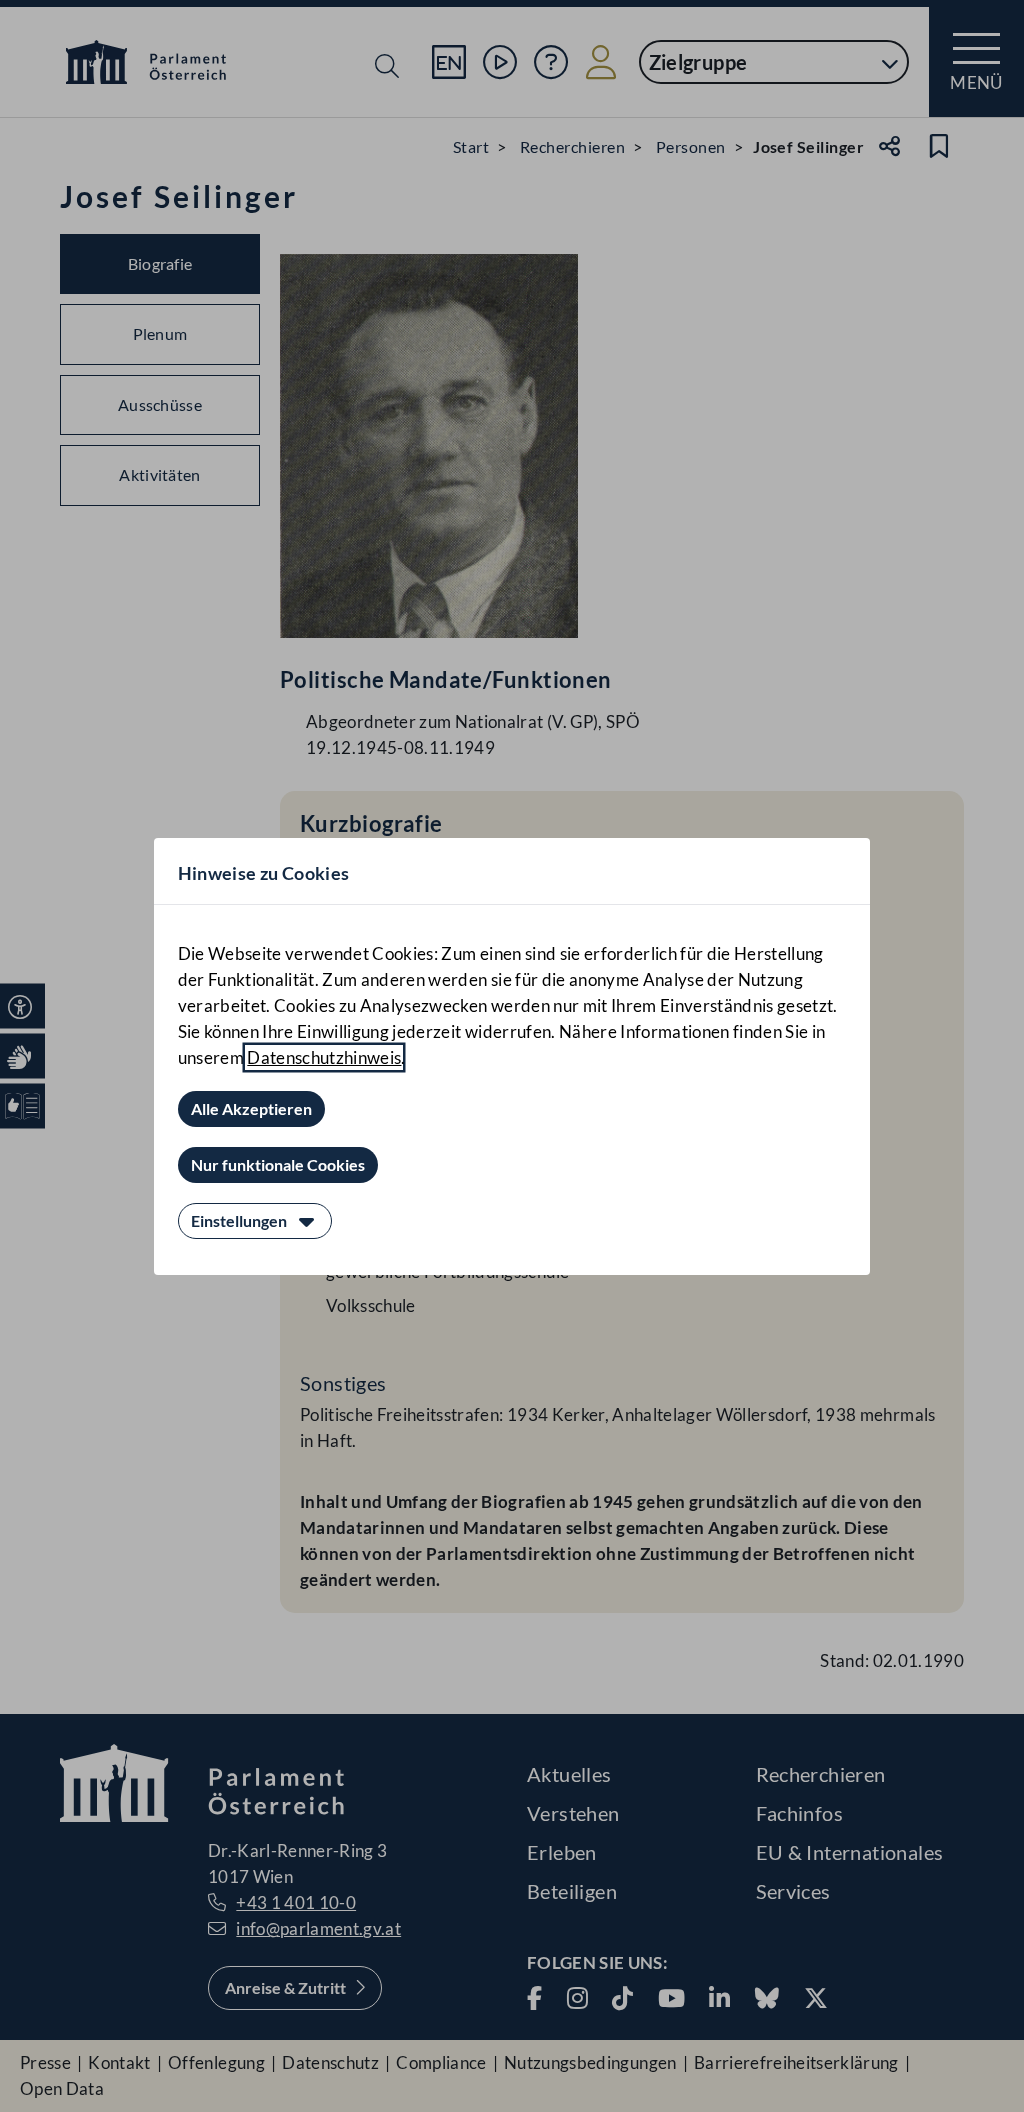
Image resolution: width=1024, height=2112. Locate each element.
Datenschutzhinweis (324, 1057)
